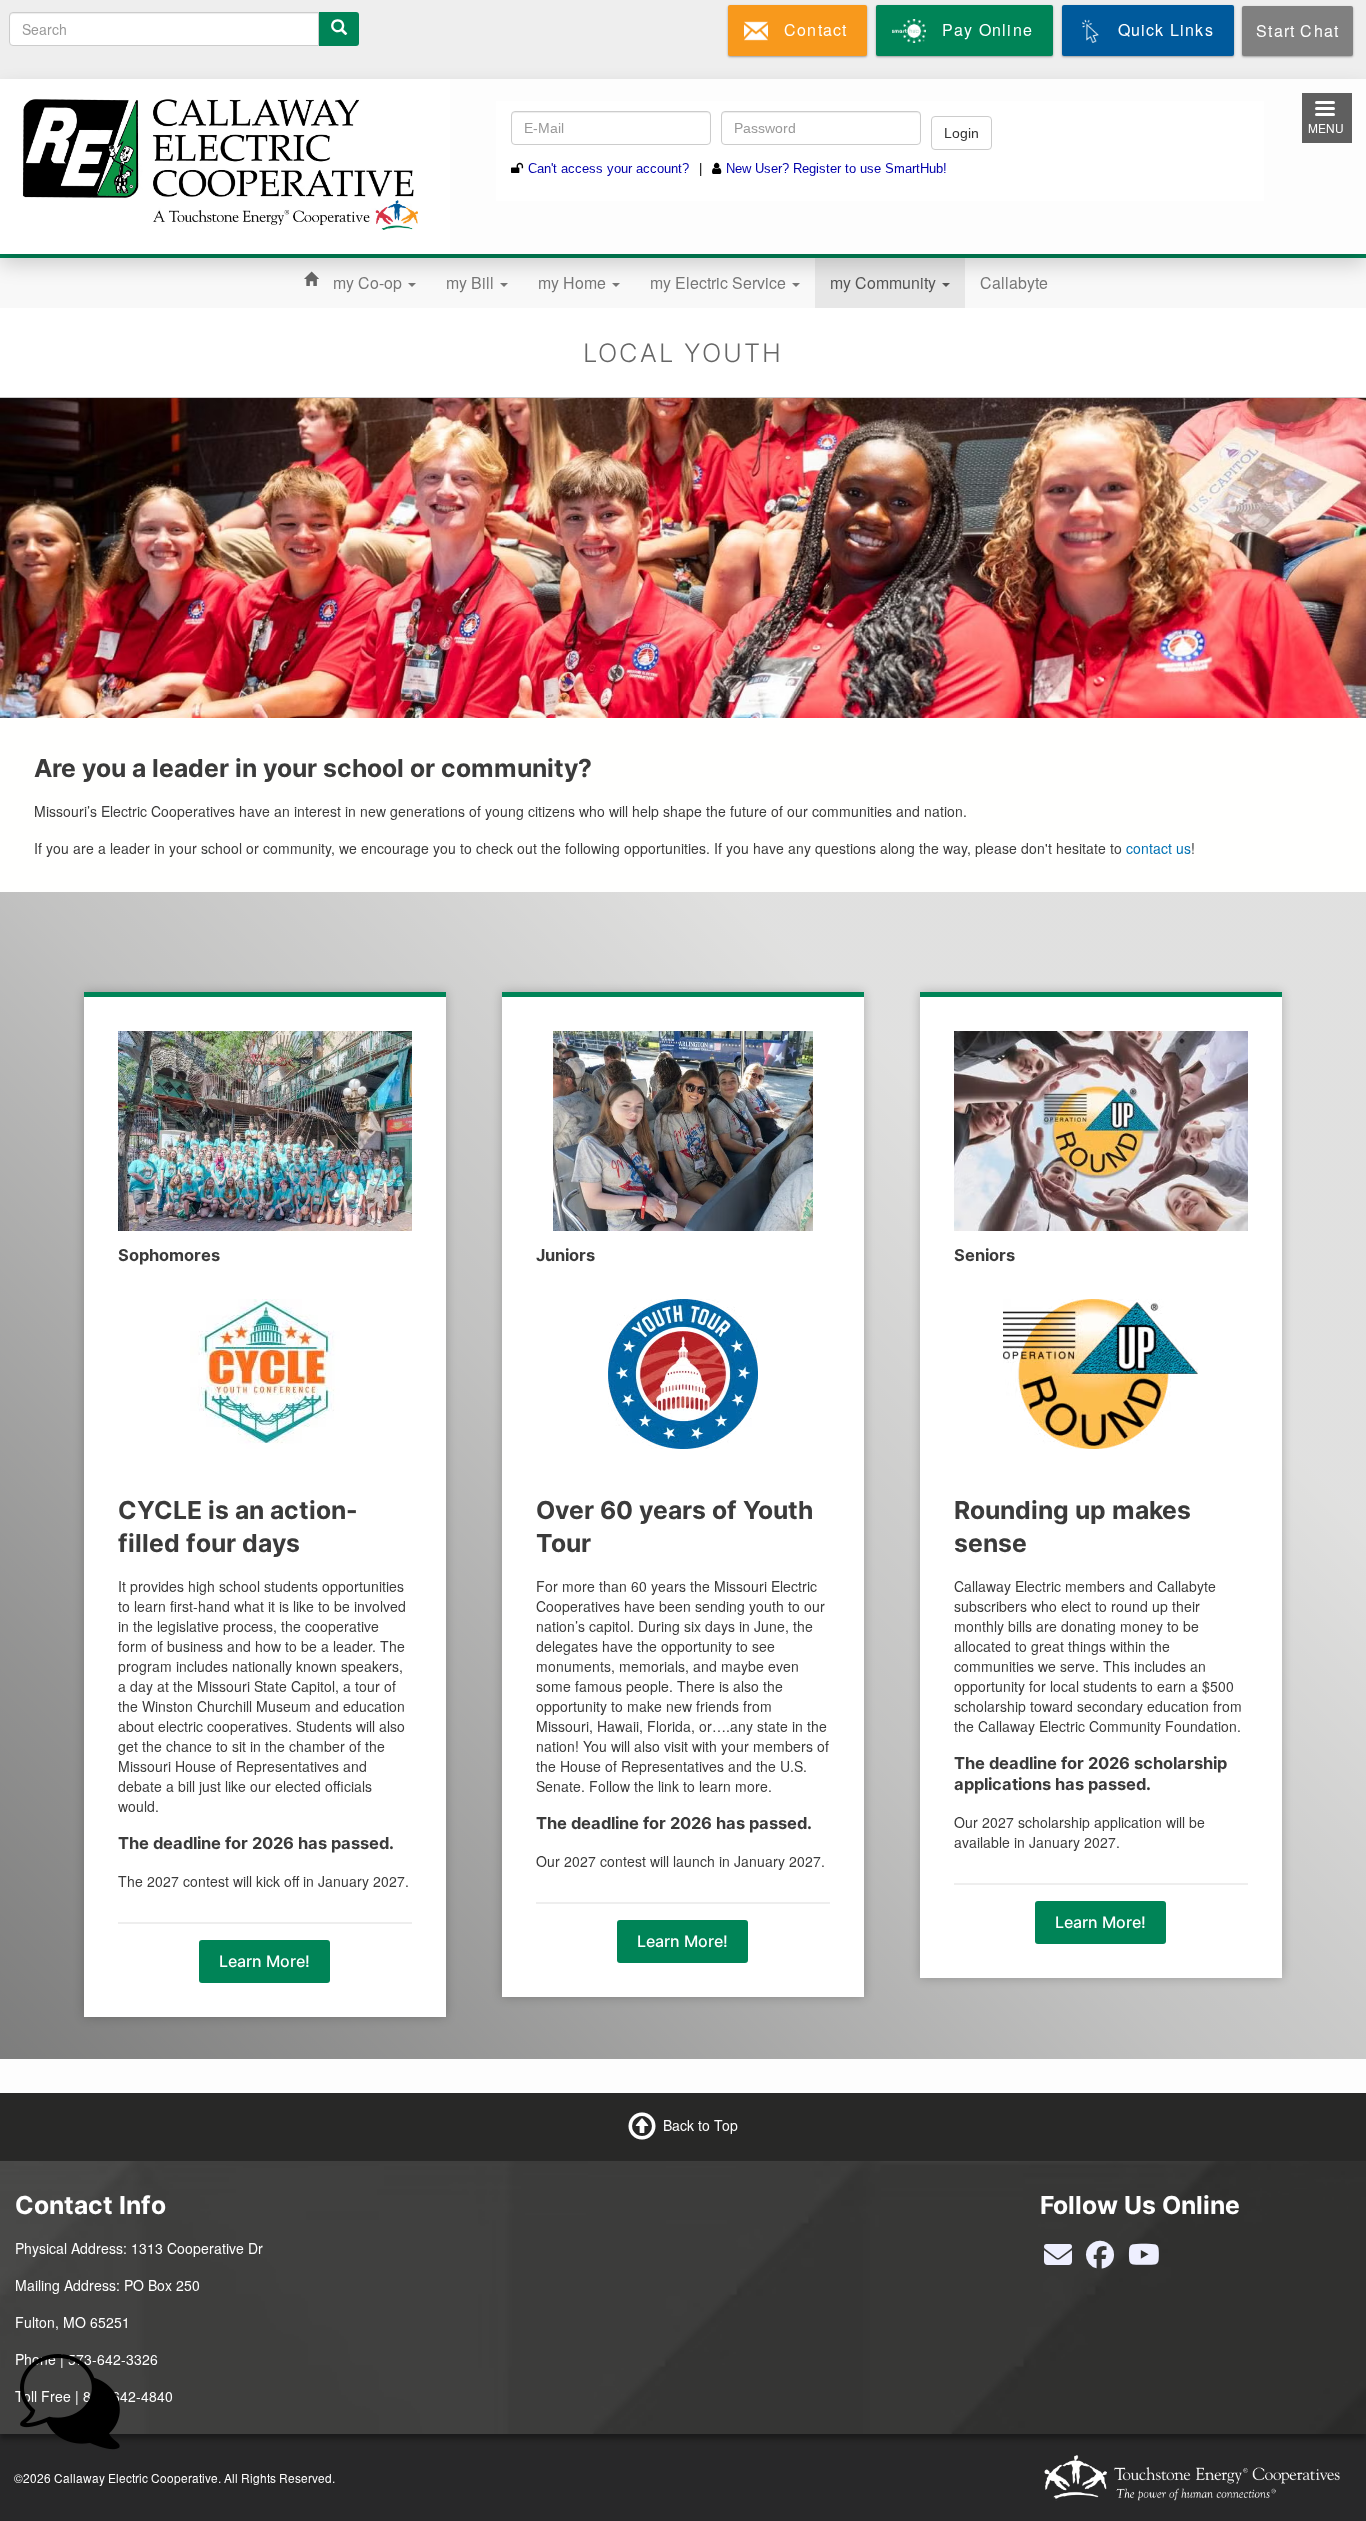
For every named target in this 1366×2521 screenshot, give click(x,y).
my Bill (472, 282)
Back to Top (700, 2125)
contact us (1158, 848)
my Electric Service (720, 282)
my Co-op (369, 282)
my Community (885, 282)
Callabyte (1014, 282)
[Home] (217, 161)
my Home (574, 282)
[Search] (339, 29)
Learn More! (264, 1961)
